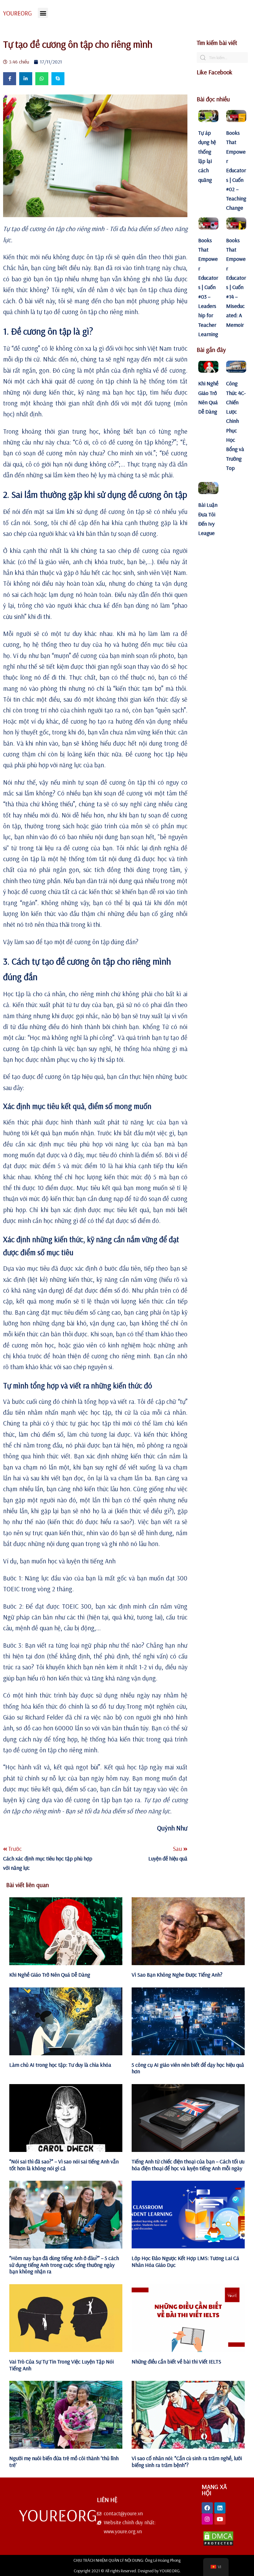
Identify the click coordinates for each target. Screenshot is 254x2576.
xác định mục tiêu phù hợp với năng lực (83, 1144)
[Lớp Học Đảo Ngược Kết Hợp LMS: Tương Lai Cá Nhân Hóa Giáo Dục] (188, 2215)
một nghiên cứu (165, 1706)
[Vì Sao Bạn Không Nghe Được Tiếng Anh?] (188, 1931)
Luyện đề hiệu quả (168, 1858)
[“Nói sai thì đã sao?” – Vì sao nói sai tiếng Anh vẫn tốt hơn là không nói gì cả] (66, 2118)
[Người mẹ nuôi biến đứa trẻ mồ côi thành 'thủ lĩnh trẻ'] (66, 2415)
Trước (15, 1849)
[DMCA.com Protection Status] (218, 2544)
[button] (43, 13)
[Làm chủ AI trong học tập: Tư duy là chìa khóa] (66, 2021)
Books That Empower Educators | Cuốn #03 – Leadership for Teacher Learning (208, 287)
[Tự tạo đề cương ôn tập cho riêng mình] (95, 156)
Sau (178, 1849)
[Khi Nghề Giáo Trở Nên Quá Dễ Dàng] (66, 1931)
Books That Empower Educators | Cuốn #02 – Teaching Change (236, 170)
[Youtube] (220, 2519)
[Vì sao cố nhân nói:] (188, 2415)
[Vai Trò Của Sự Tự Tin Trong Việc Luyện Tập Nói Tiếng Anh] (66, 2318)
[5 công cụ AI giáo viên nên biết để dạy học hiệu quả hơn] (188, 2021)
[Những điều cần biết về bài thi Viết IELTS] (188, 2318)
